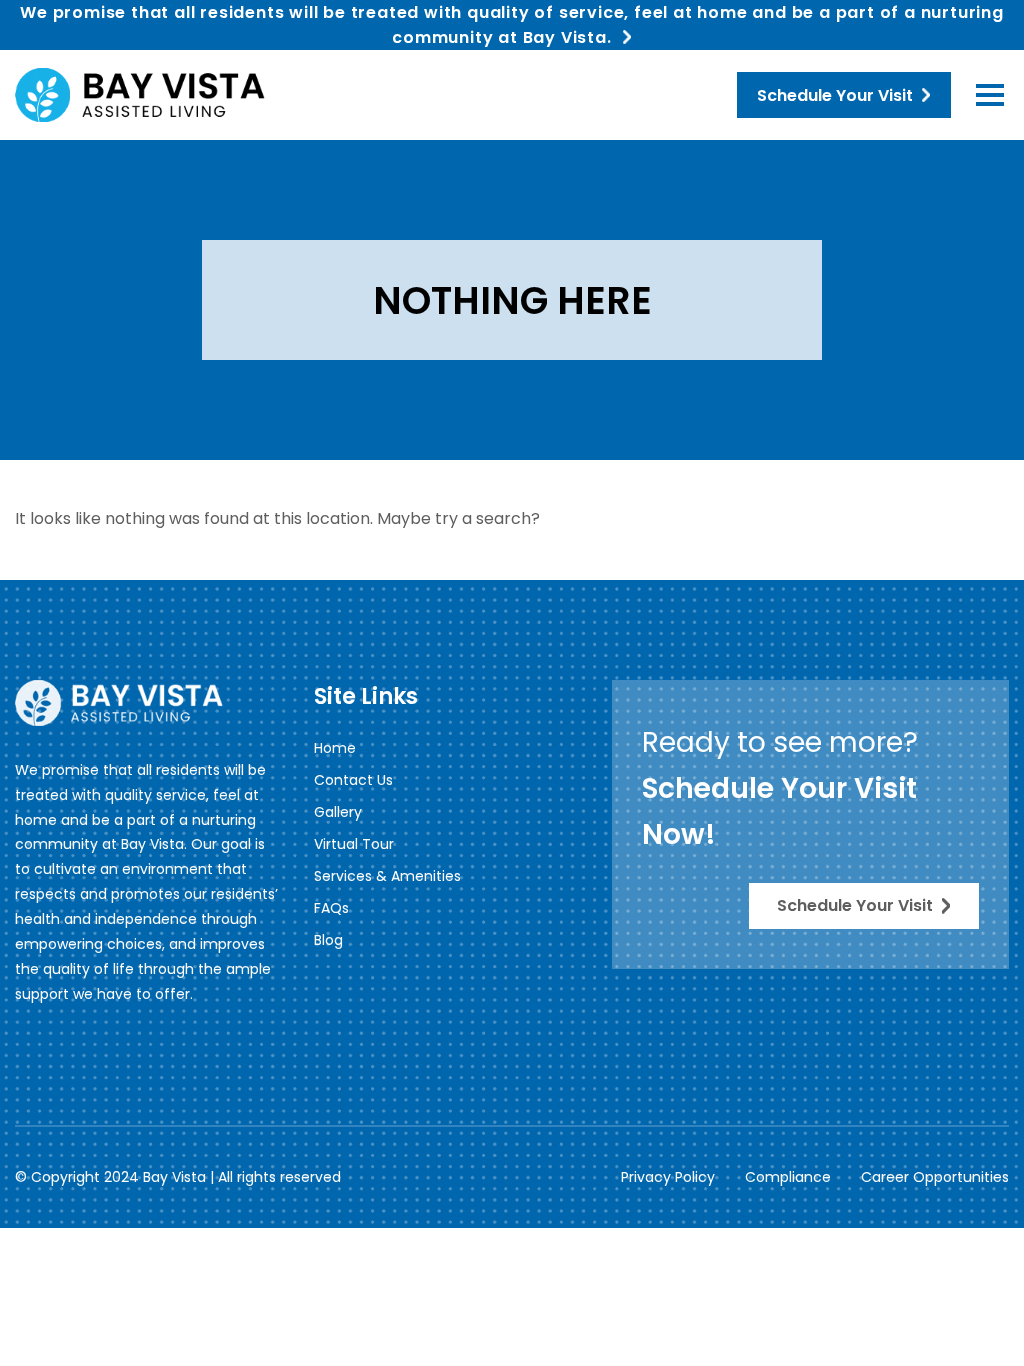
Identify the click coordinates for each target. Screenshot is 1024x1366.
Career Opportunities (935, 1177)
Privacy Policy (668, 1177)
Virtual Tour (354, 844)
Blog (328, 940)
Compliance (788, 1177)
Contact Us (353, 780)
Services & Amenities (387, 876)
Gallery (338, 812)
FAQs (331, 908)
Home (335, 748)
